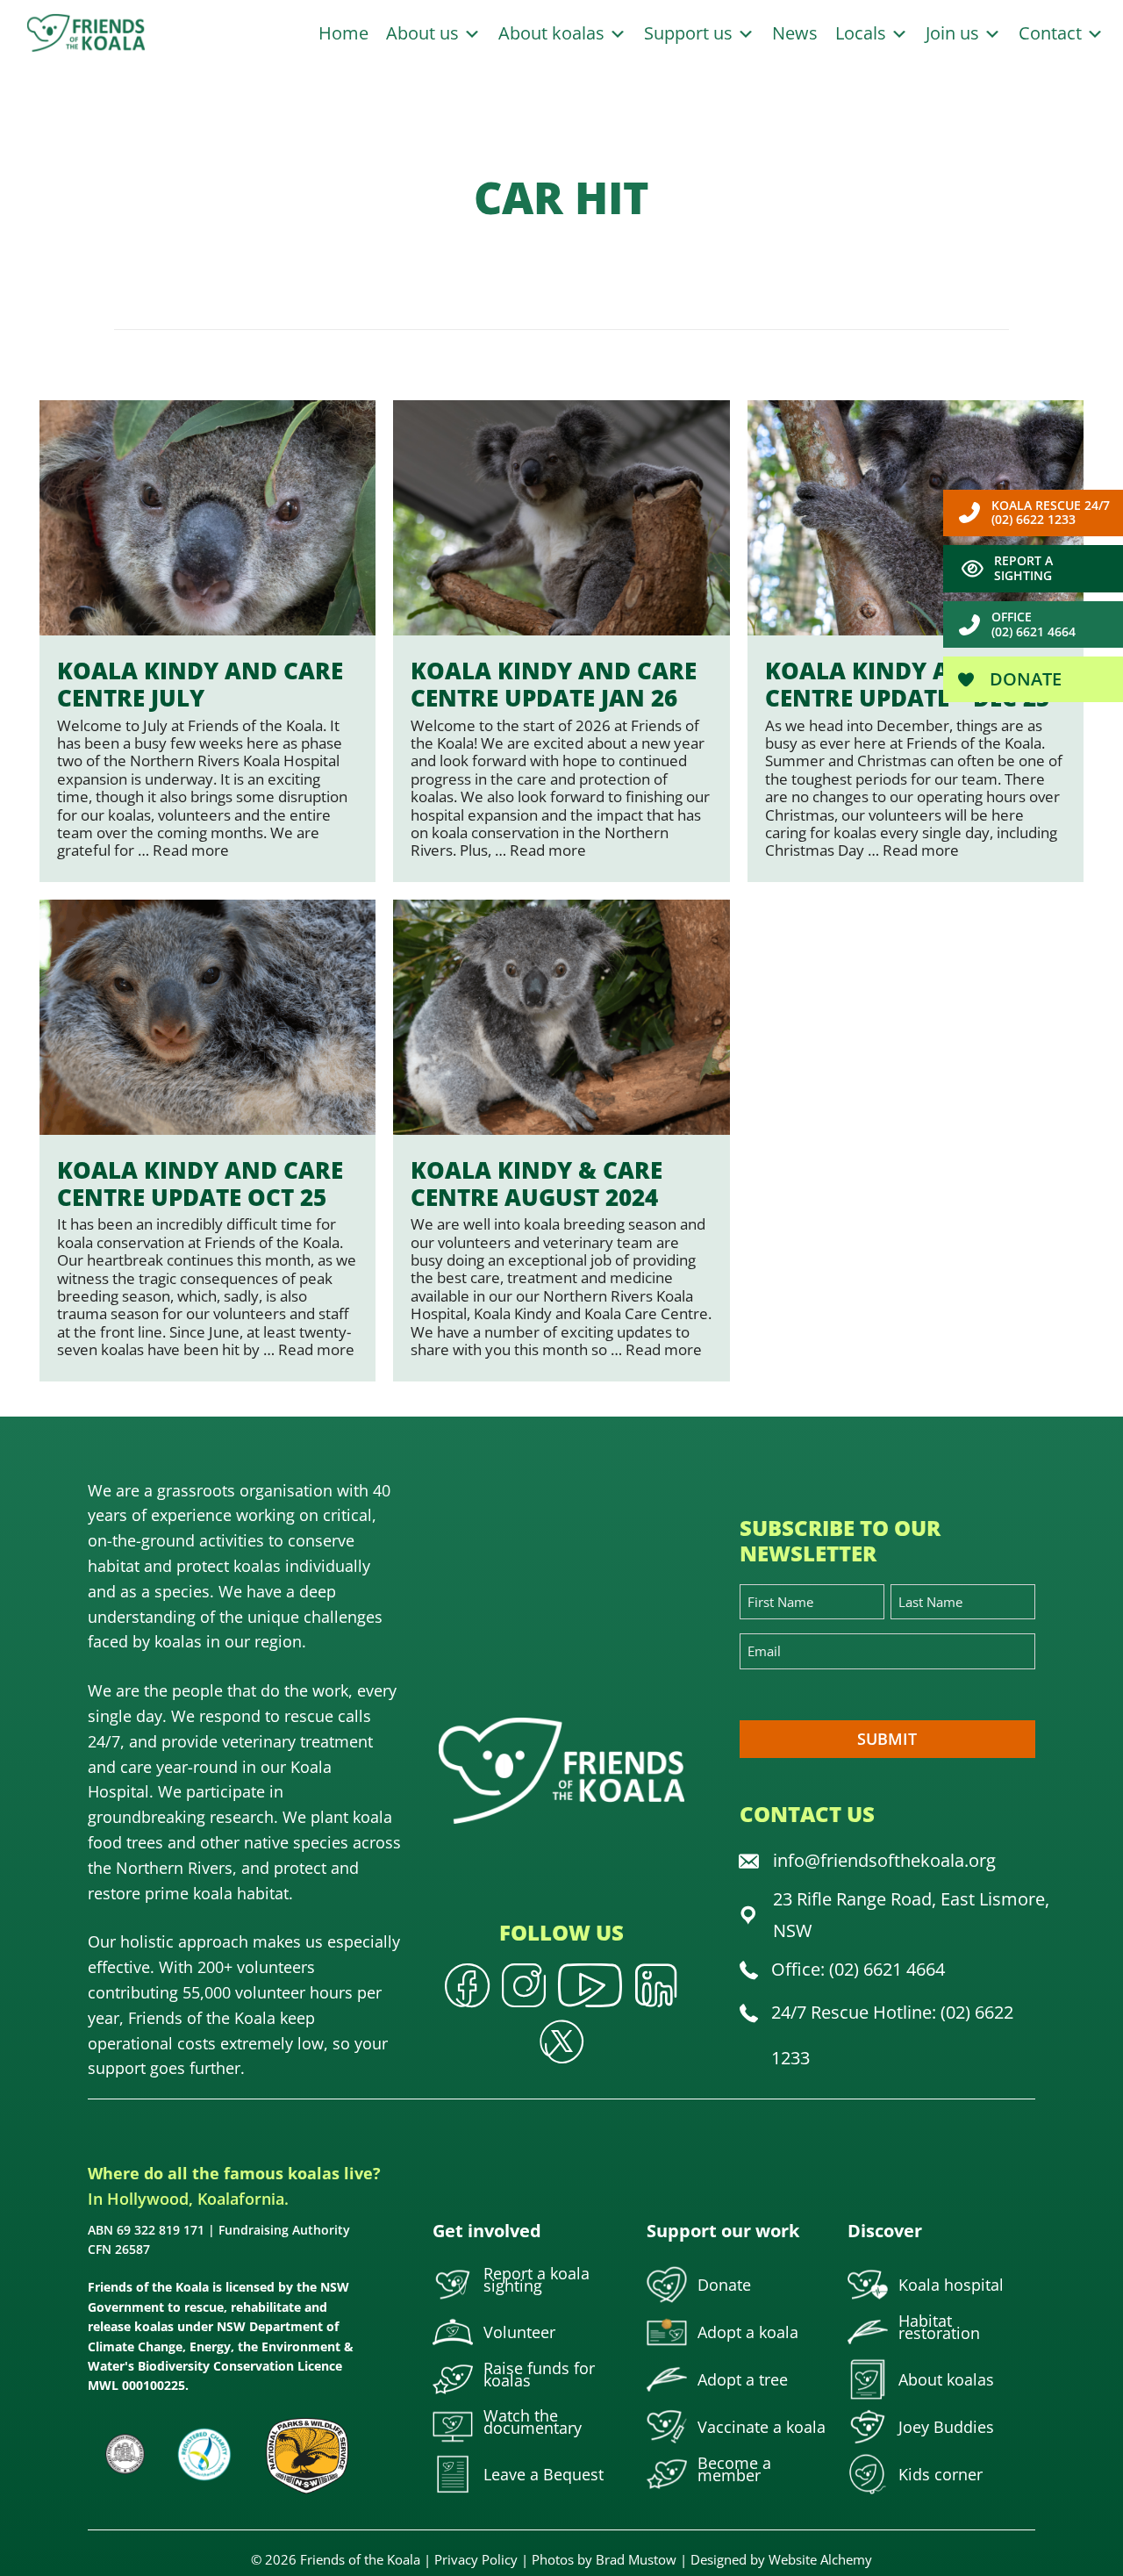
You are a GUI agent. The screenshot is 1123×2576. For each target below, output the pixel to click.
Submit (887, 1739)
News (795, 33)
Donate (1023, 679)
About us (425, 33)
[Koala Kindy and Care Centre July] (207, 641)
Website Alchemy (820, 2559)
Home (343, 33)
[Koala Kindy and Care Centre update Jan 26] (561, 641)
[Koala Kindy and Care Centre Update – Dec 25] (916, 641)
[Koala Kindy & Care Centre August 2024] (561, 1141)
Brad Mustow (636, 2559)
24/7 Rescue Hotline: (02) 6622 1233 (892, 2035)
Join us (955, 33)
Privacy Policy (476, 2559)
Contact (1052, 33)
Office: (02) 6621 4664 (858, 1969)
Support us (690, 33)
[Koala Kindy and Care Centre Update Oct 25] (207, 1141)
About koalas (554, 33)
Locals (863, 33)
